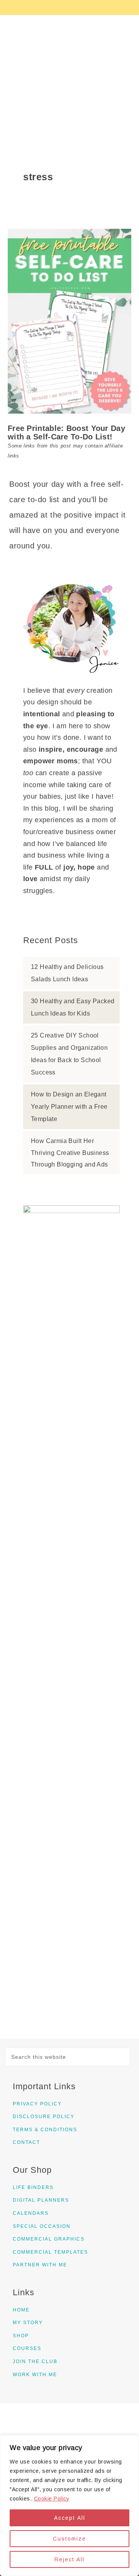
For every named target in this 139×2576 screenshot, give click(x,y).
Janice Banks (69, 73)
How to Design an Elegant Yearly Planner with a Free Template (69, 1107)
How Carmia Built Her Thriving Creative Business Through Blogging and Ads (70, 1153)
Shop (21, 2336)
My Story (28, 2323)
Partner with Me (40, 2265)
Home (21, 2310)
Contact (26, 2142)
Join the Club (35, 2361)
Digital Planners (41, 2200)
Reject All (69, 2559)
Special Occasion (42, 2226)
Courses (27, 2348)
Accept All (70, 2518)
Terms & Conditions (45, 2130)
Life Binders (33, 2187)
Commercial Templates (50, 2252)
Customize (69, 2539)
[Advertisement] (71, 1413)
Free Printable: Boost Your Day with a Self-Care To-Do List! (66, 432)
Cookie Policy (52, 2499)
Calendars (31, 2213)
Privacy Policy (37, 2104)
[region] (69, 2506)
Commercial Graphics (49, 2239)
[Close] (131, 2442)
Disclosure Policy (44, 2117)
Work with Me (35, 2375)
